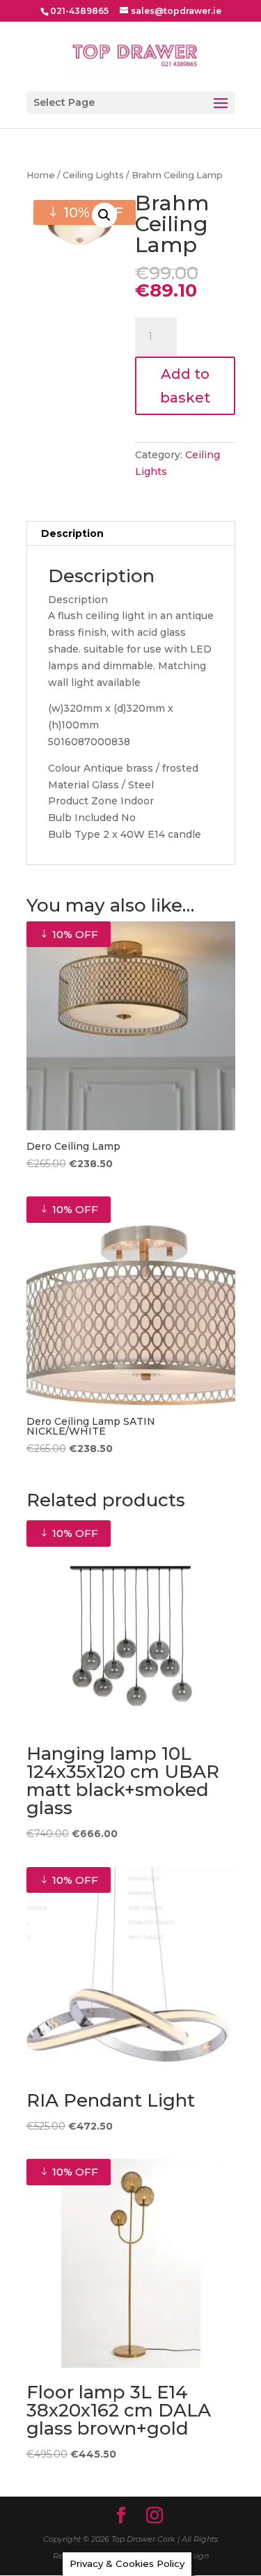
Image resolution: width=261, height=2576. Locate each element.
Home (41, 175)
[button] (104, 215)
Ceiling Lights (93, 175)
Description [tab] (72, 533)
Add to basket (185, 386)
